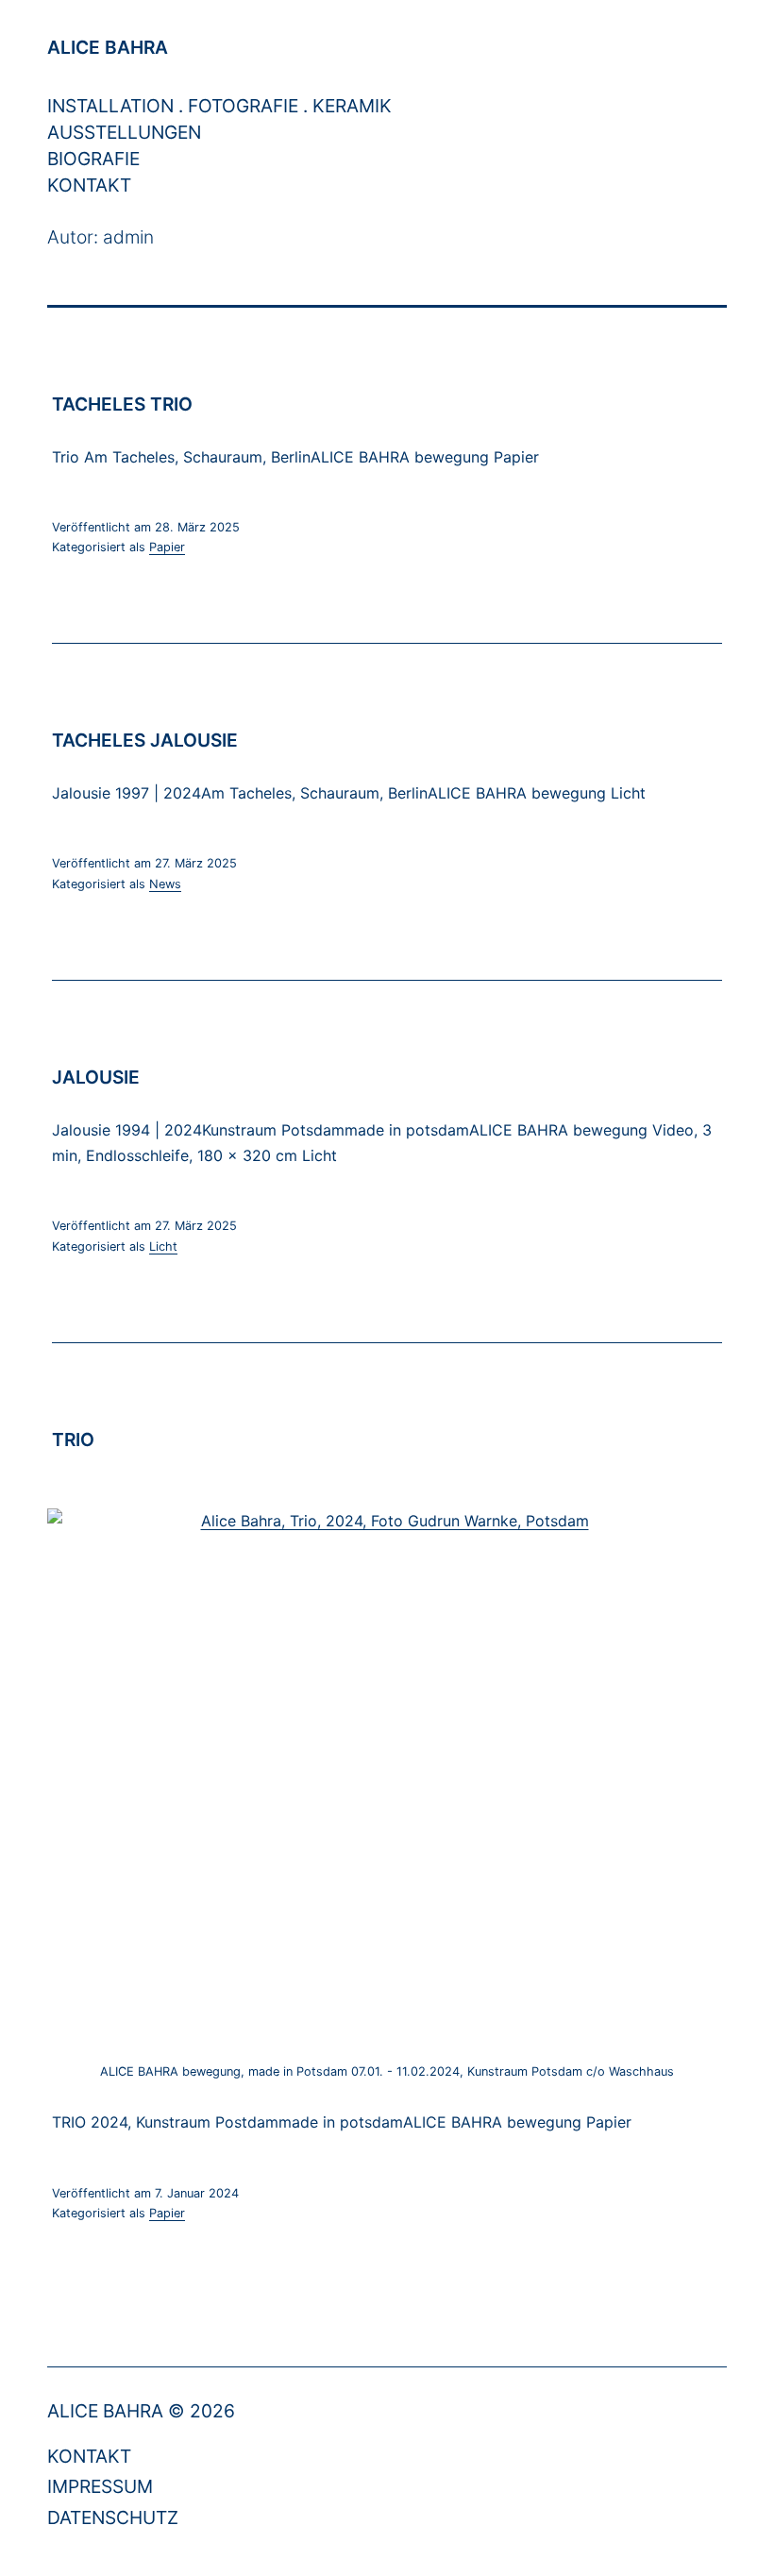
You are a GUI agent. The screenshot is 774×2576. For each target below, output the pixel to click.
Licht (163, 1246)
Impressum (100, 2486)
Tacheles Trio (122, 404)
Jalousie (96, 1077)
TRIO (73, 1440)
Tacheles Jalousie (145, 740)
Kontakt (89, 185)
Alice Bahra (108, 47)
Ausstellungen (124, 132)
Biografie (93, 159)
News (165, 884)
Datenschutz (113, 2517)
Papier (167, 547)
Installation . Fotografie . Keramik (219, 106)
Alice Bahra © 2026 (141, 2411)
